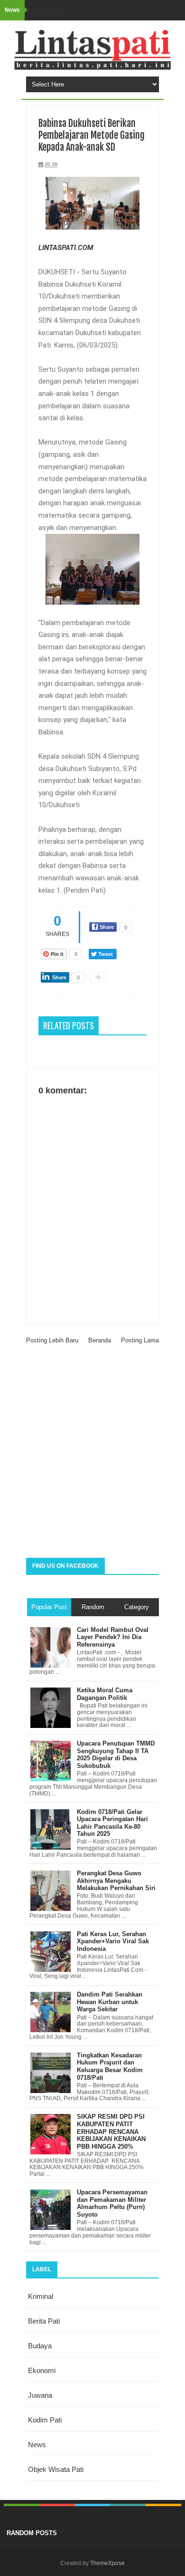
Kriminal (41, 2296)
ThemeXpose (107, 2563)
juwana (40, 2395)
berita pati (44, 2321)
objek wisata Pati (56, 2469)
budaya (40, 2346)
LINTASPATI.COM (66, 248)
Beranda (100, 1340)
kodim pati (45, 2420)
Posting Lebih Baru (52, 1340)
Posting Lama (140, 1340)
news (37, 2445)
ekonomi (42, 2370)
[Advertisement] (92, 1456)
